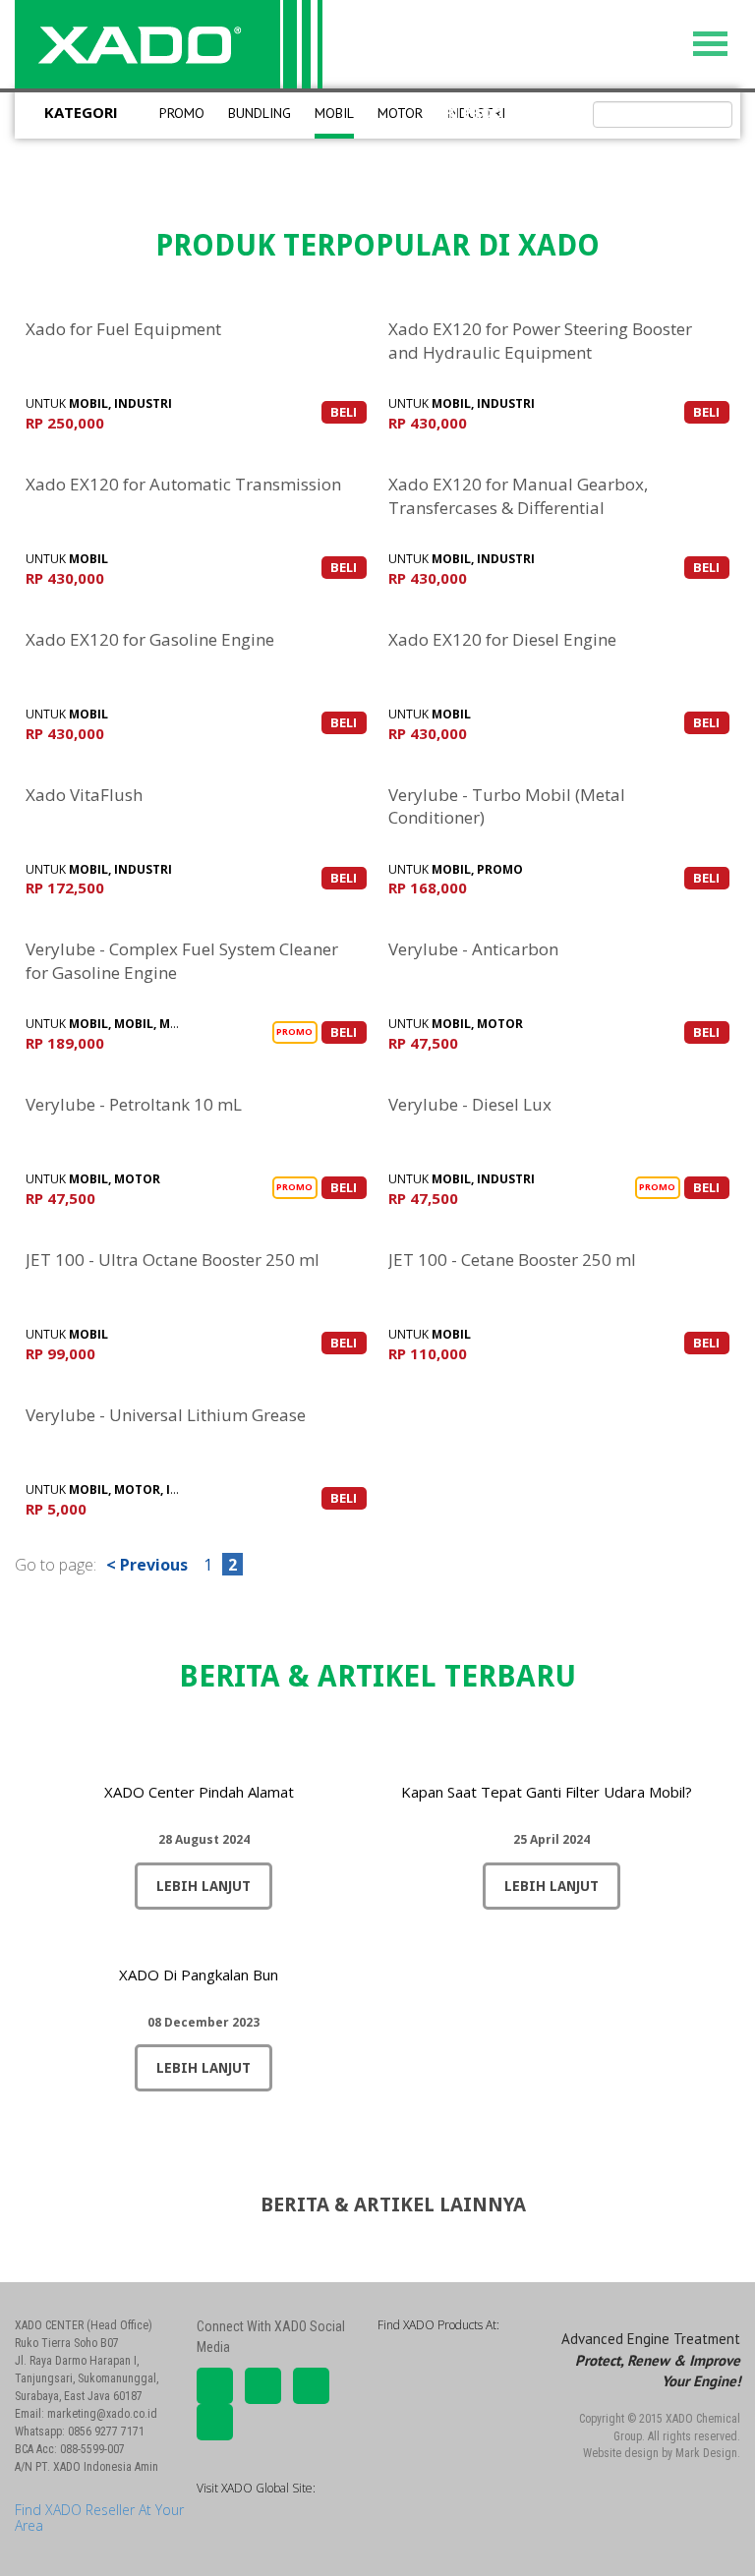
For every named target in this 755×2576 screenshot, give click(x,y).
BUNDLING (260, 113)
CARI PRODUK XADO (498, 112)
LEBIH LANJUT (203, 1886)
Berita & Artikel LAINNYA (386, 2204)
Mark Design (706, 2453)
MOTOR (400, 113)
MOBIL (334, 113)
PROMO (182, 113)
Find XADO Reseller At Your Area (99, 2517)
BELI (344, 412)
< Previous (147, 1565)
